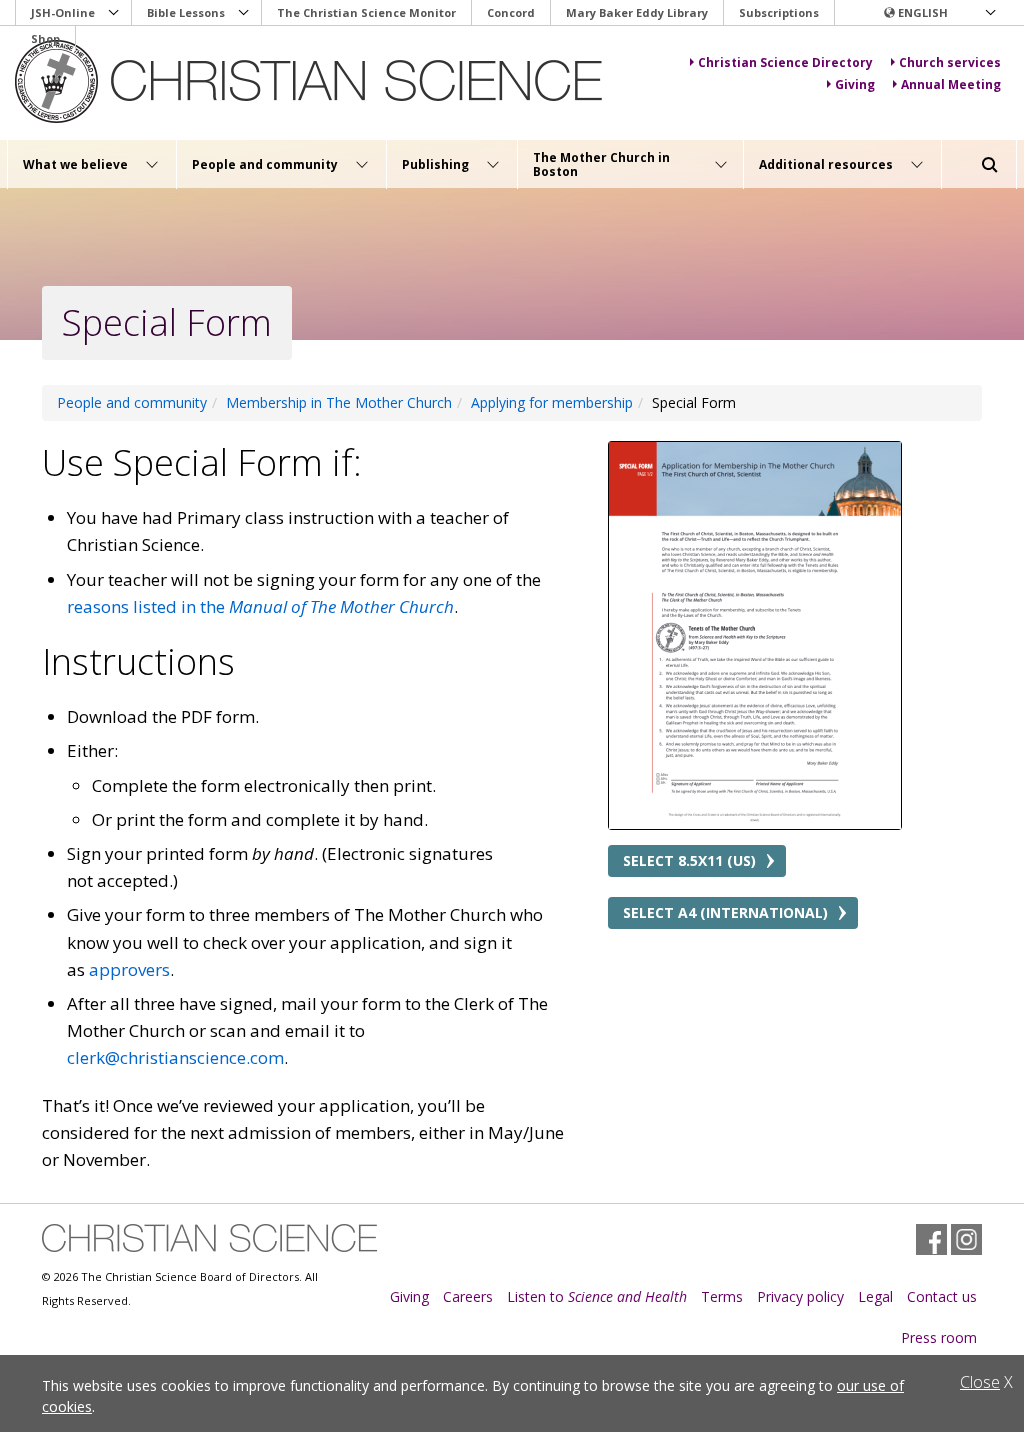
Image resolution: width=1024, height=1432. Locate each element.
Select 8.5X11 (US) (689, 860)
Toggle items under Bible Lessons (244, 13)
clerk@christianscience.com (175, 1057)
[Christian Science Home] (311, 81)
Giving (409, 1296)
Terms (722, 1296)
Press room (939, 1337)
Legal (875, 1296)
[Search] (990, 165)
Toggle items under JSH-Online (114, 13)
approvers (129, 969)
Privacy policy (800, 1296)
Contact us (942, 1296)
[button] (939, 13)
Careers (468, 1296)
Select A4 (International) (725, 912)
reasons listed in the (260, 606)
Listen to (597, 1296)
